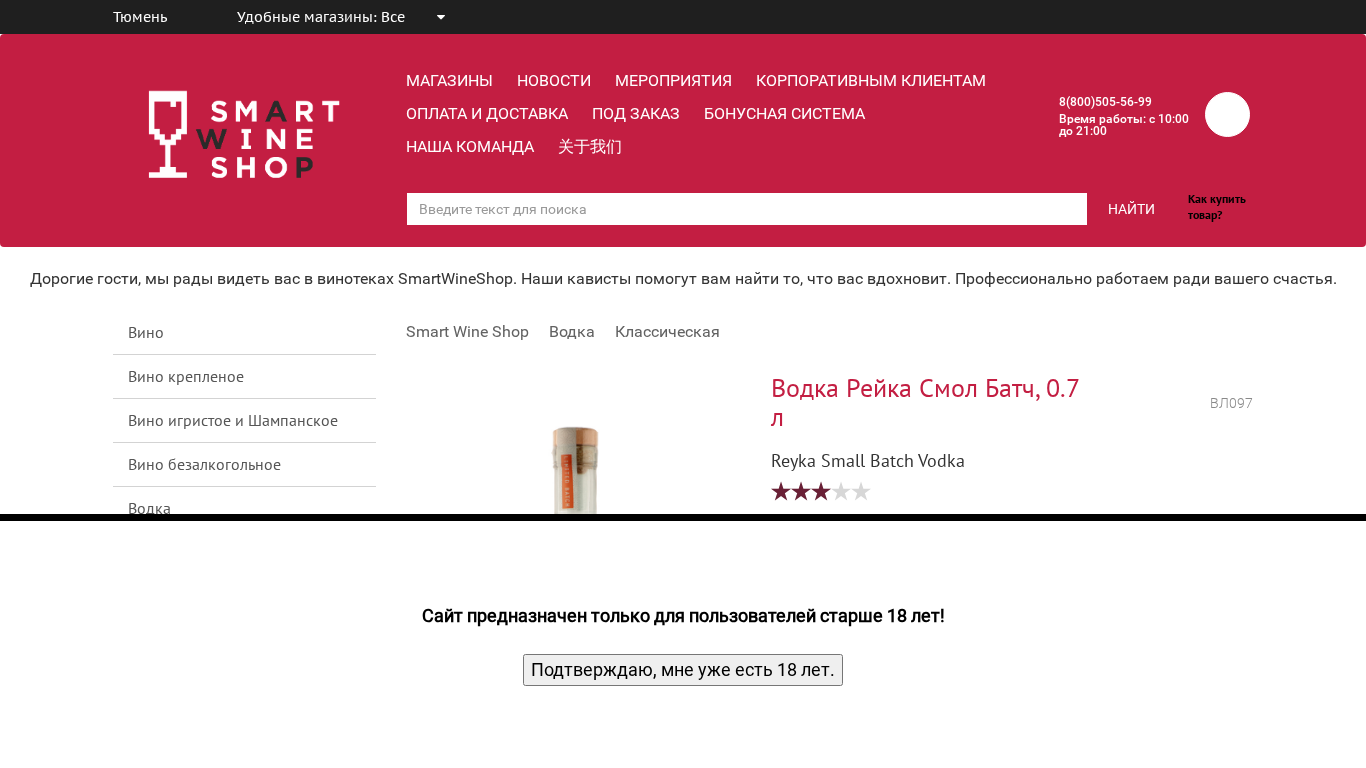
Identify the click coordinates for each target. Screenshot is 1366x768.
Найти (1131, 209)
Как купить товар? (1217, 206)
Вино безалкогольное (204, 464)
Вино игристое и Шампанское (233, 420)
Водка (149, 508)
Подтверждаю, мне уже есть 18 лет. (683, 669)
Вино (146, 332)
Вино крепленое (186, 376)
